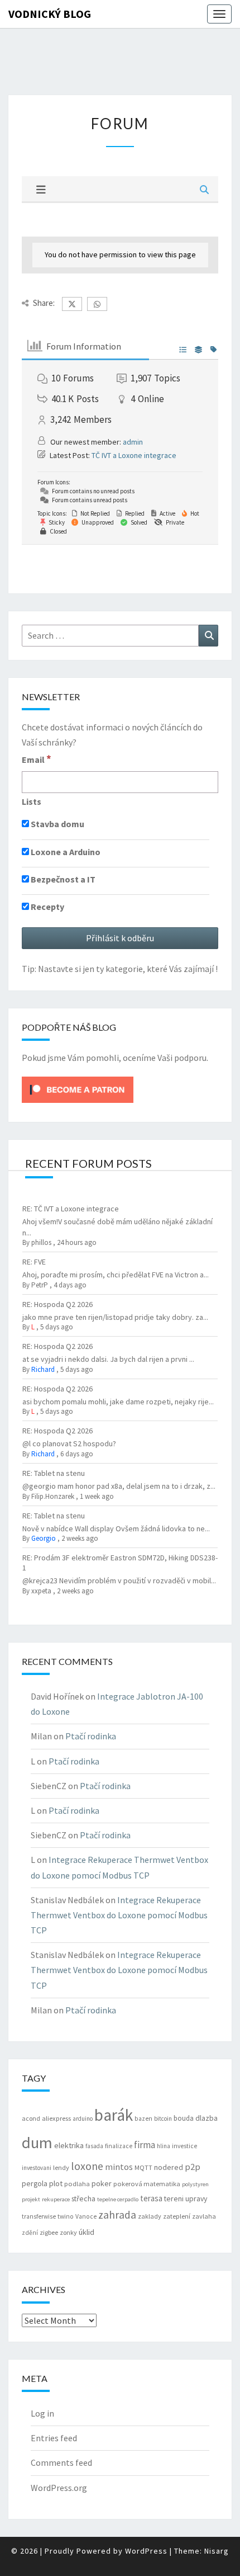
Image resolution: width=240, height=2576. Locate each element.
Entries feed (54, 2438)
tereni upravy (186, 2198)
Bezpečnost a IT (62, 879)
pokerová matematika (147, 2184)
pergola (35, 2183)
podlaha (77, 2184)
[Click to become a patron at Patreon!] (78, 1088)
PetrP (40, 1285)
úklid (87, 2232)
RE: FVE (34, 1262)
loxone (87, 2166)
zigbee (49, 2232)
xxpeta (41, 1591)
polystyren (195, 2184)
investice (184, 2146)
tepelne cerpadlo (118, 2199)
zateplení (177, 2216)
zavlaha (204, 2216)
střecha (83, 2198)
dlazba (207, 2118)
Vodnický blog (50, 14)
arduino (83, 2119)
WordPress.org (59, 2488)
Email (37, 759)
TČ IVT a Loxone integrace (134, 455)
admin (133, 442)
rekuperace (56, 2199)
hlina (164, 2146)
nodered (169, 2167)
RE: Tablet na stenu (54, 1473)
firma (145, 2145)
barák (114, 2115)
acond (31, 2118)
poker (102, 2183)
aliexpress (56, 2118)
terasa (151, 2198)
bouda (184, 2118)
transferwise (39, 2216)
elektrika (69, 2145)
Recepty (47, 907)
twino (66, 2216)
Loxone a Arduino (65, 852)
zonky (68, 2232)
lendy (61, 2167)
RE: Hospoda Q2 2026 (57, 1304)
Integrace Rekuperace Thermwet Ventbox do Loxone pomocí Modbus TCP (119, 1915)
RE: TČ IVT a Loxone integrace (71, 1209)
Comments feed (61, 2462)
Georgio (44, 1538)
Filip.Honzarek (53, 1496)
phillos (41, 1242)
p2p (193, 2167)
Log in (42, 2413)
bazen (143, 2119)
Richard (43, 1369)
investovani (37, 2168)
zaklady (150, 2216)
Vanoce (86, 2216)
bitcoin (163, 2119)
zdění (30, 2233)
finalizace (119, 2146)
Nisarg (217, 2551)
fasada (94, 2146)
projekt (31, 2199)
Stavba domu (57, 824)
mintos (119, 2167)
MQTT (143, 2167)
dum (37, 2143)
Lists (32, 801)
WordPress (146, 2551)
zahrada (117, 2215)
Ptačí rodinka (91, 1736)
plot (56, 2183)
